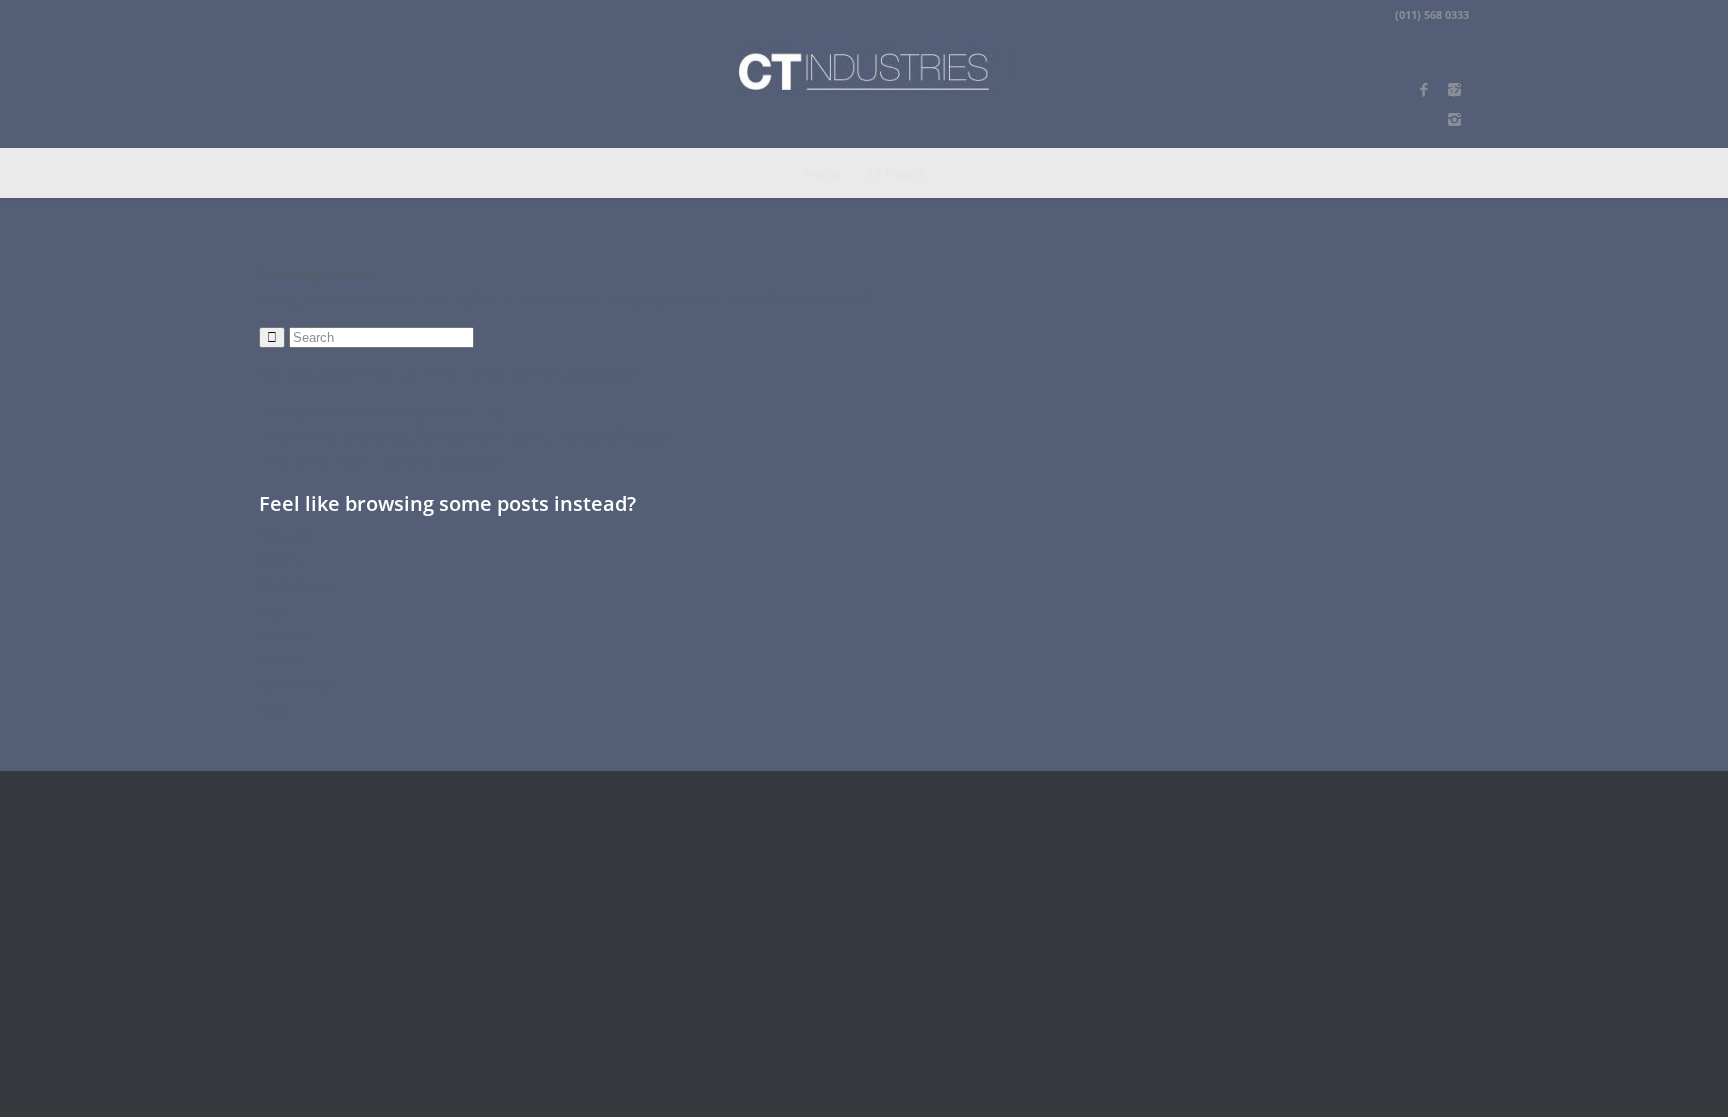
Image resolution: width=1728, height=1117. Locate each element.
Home (822, 173)
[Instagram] (1454, 119)
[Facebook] (1424, 89)
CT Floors (895, 173)
